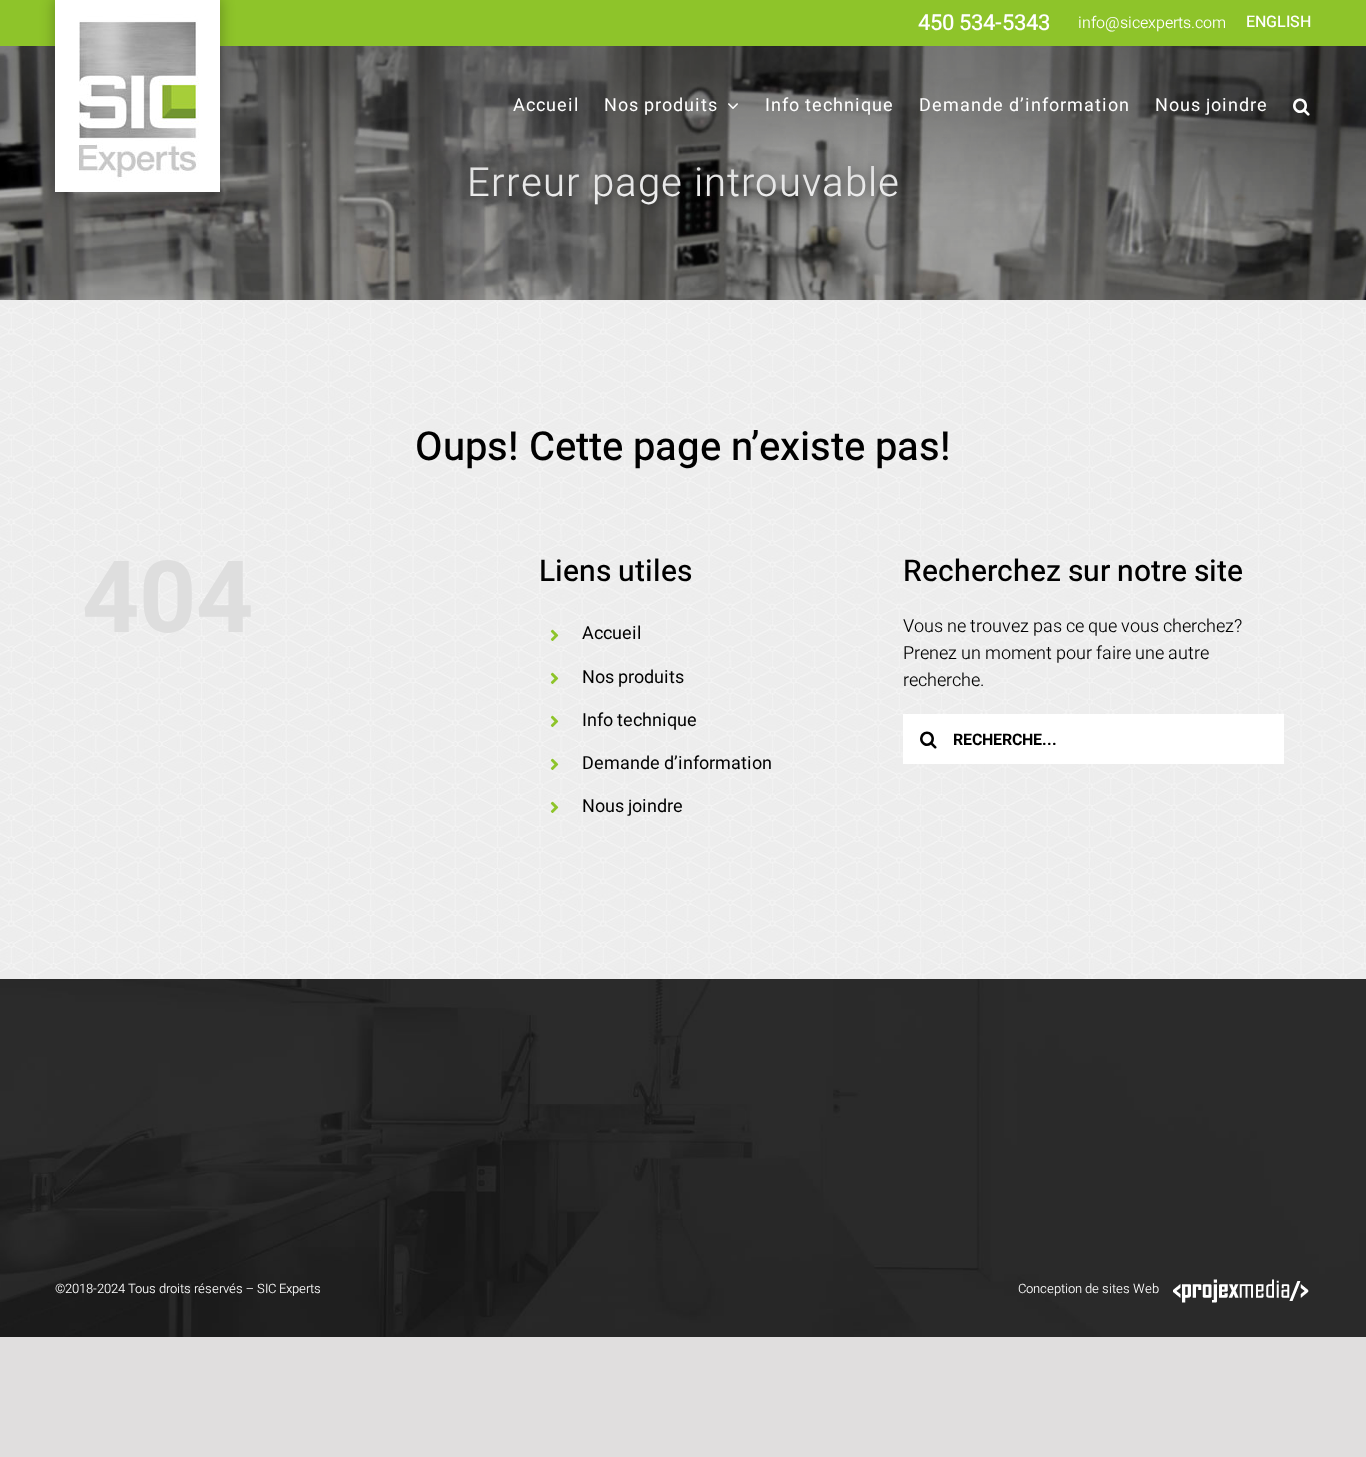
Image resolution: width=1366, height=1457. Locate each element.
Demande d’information (677, 763)
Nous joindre (632, 806)
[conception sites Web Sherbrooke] (1241, 1288)
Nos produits (633, 677)
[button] (1302, 106)
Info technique (639, 720)
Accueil (611, 633)
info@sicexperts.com (1152, 23)
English (1278, 22)
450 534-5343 (984, 23)
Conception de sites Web (1088, 1288)
